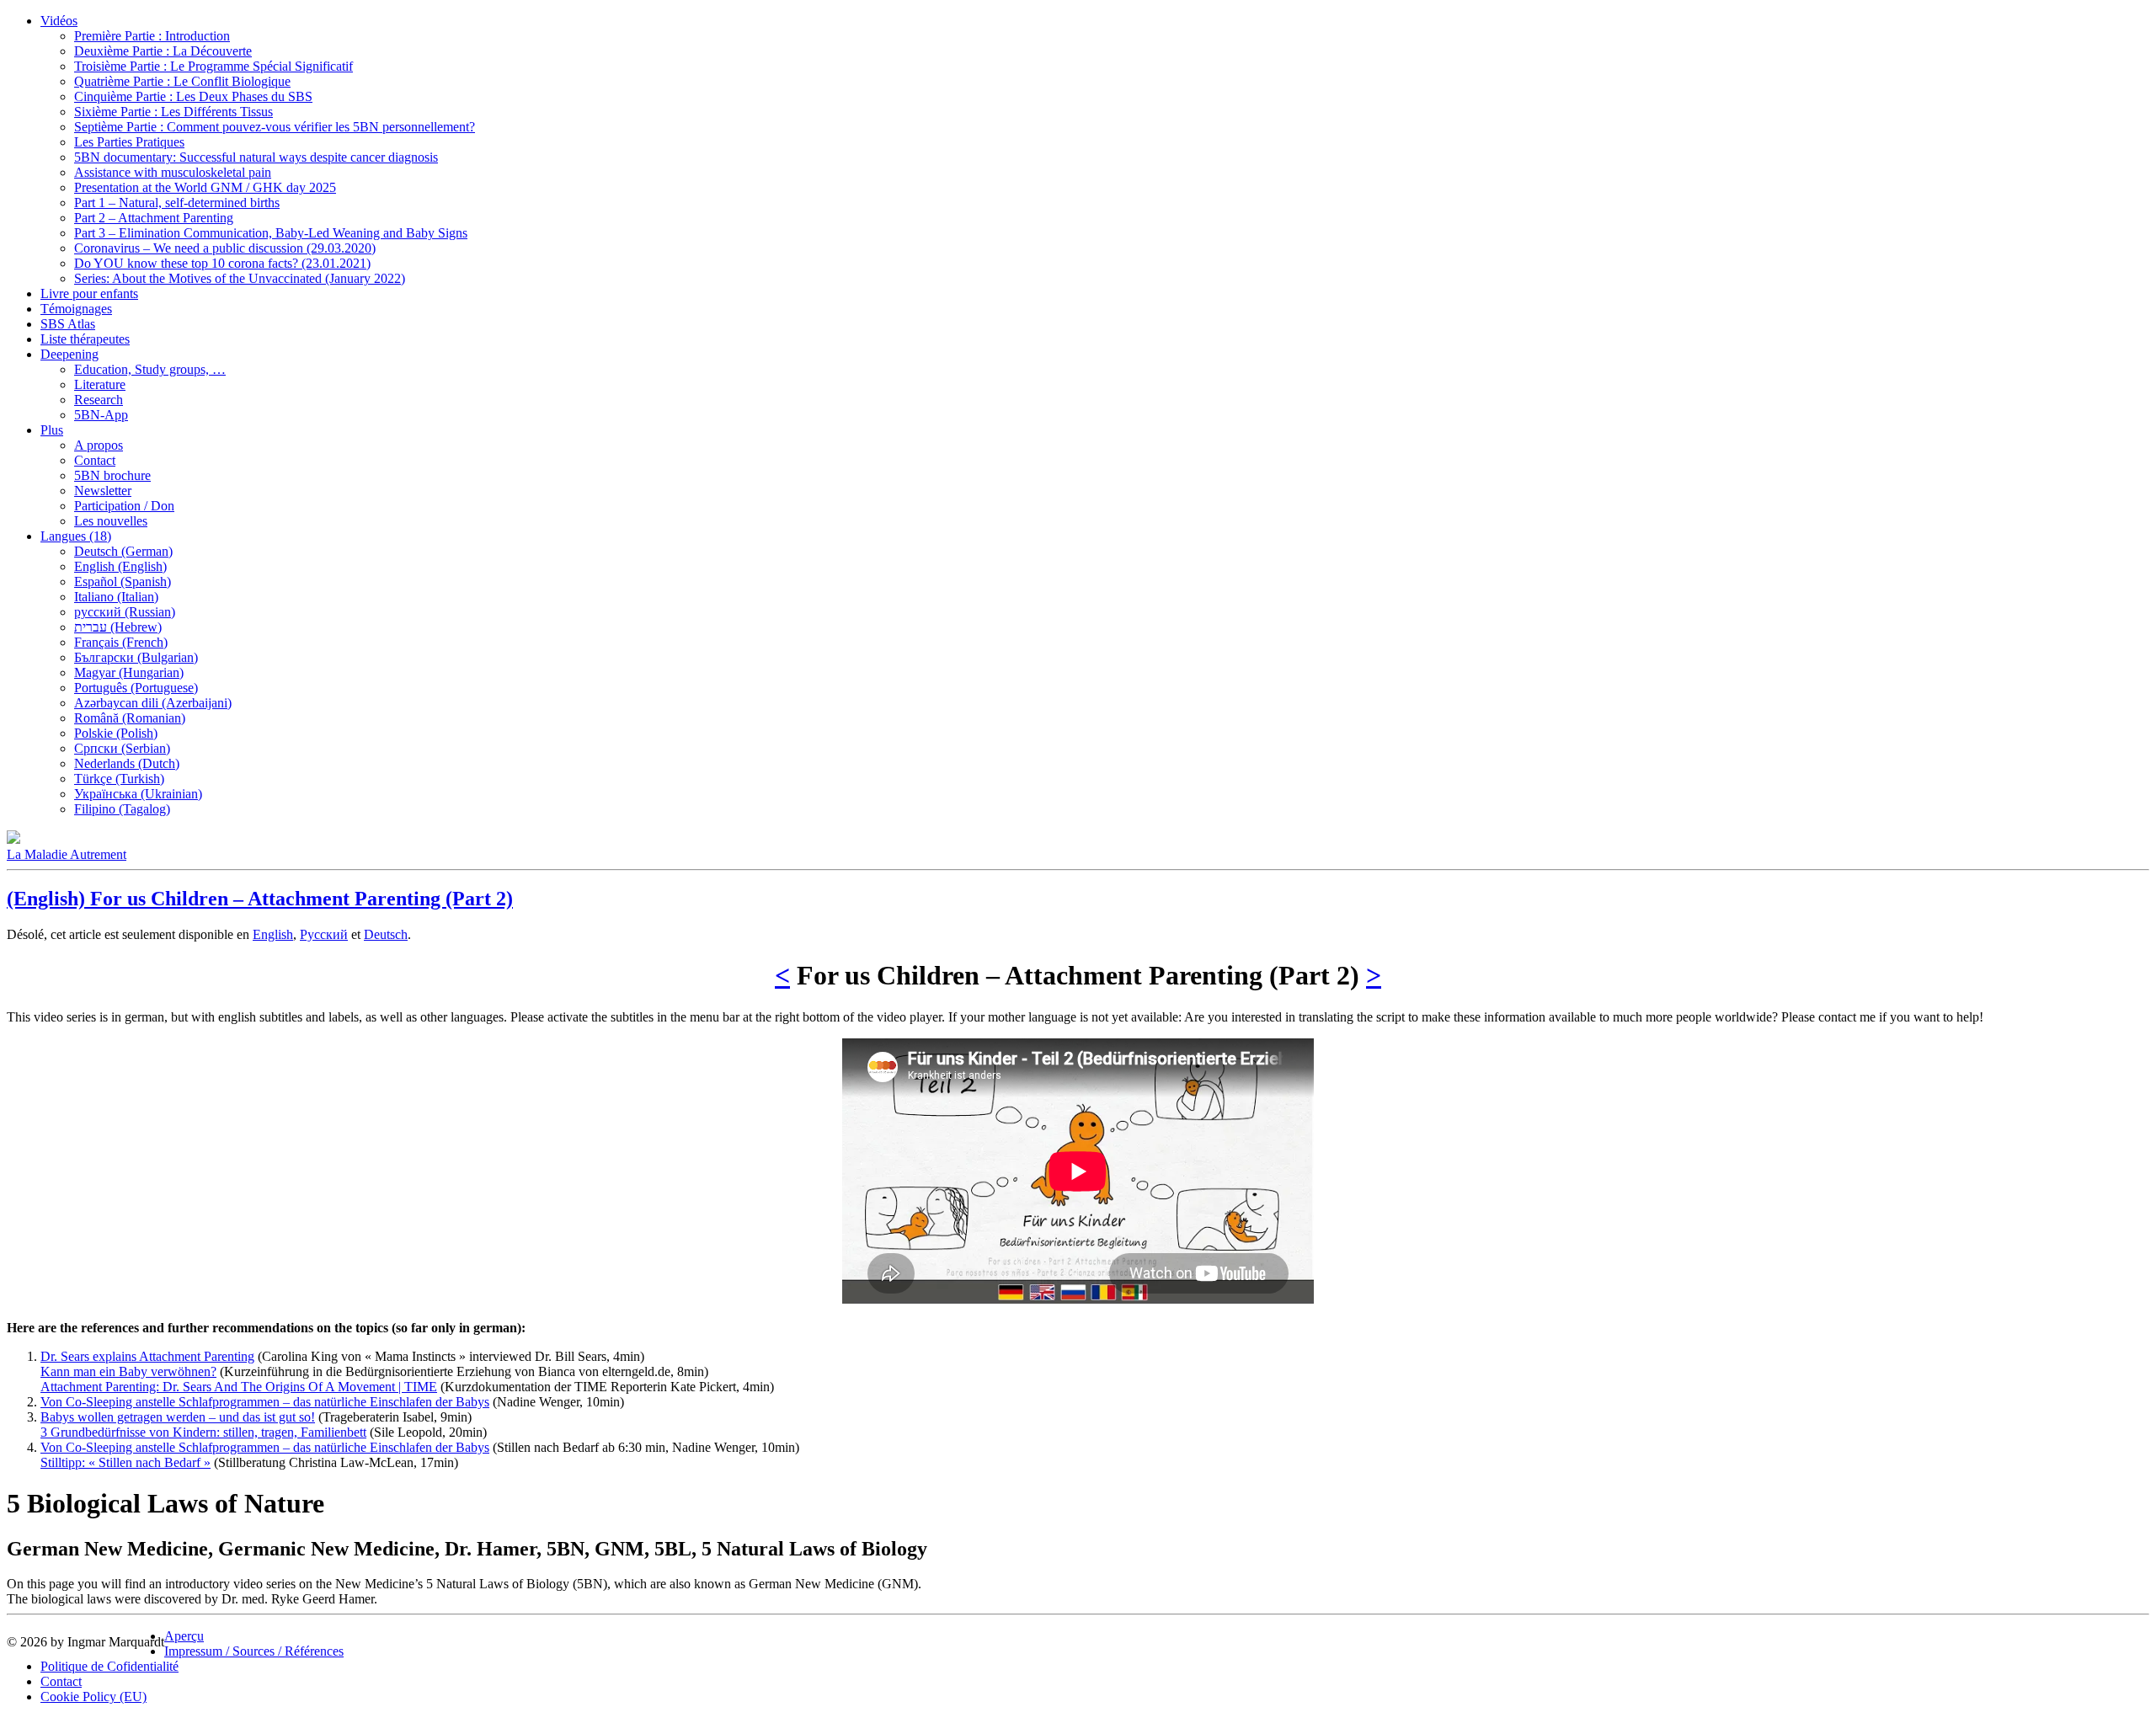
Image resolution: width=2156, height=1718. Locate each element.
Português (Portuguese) (136, 688)
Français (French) (121, 642)
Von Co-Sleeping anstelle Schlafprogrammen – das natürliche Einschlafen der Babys (265, 1402)
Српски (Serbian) (122, 748)
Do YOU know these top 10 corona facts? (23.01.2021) (222, 263)
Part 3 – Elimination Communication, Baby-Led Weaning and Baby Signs (271, 233)
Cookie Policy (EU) (93, 1697)
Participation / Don (124, 506)
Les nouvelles (111, 521)
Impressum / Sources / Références (254, 1651)
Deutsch (386, 934)
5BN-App (101, 415)
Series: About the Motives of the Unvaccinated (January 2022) (240, 278)
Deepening (69, 354)
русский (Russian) (125, 612)
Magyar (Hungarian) (129, 672)
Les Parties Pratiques (129, 142)
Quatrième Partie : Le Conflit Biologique (182, 81)
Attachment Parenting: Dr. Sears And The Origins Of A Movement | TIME (239, 1387)
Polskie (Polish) (116, 733)
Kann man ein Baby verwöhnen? (128, 1371)
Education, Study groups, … (150, 369)
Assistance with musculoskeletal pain (173, 172)
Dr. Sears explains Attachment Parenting (147, 1356)
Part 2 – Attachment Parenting (154, 218)
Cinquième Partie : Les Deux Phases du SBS (193, 96)
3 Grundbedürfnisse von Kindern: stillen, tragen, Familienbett (203, 1432)
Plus (52, 430)
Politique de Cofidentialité (109, 1666)
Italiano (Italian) (116, 597)
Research (99, 400)
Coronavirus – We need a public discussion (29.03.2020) (225, 248)
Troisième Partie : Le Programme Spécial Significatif (213, 66)
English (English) (120, 566)
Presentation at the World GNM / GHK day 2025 (205, 187)
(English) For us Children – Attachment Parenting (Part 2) (260, 899)
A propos (99, 445)
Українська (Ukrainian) (138, 794)
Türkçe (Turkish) (119, 779)
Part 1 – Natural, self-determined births (177, 203)
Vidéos (59, 21)
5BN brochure (112, 475)
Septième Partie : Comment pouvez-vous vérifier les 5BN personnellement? (275, 127)
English (273, 934)
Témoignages (76, 309)
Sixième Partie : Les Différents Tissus (173, 112)
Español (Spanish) (123, 582)
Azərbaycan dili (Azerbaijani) (153, 703)
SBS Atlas (68, 324)
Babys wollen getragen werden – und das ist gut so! (178, 1417)
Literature (100, 384)
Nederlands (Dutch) (127, 763)
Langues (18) (76, 536)
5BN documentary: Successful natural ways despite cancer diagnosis (256, 157)
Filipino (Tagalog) (122, 809)
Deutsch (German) (123, 551)
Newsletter (103, 491)
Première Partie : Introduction (152, 36)
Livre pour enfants (89, 293)
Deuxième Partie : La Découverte (163, 51)
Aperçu (184, 1636)
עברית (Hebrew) (118, 627)
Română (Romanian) (130, 718)
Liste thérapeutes (85, 339)
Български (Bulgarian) (136, 657)
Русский (324, 934)
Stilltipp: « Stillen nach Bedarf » (125, 1462)
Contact (95, 460)
